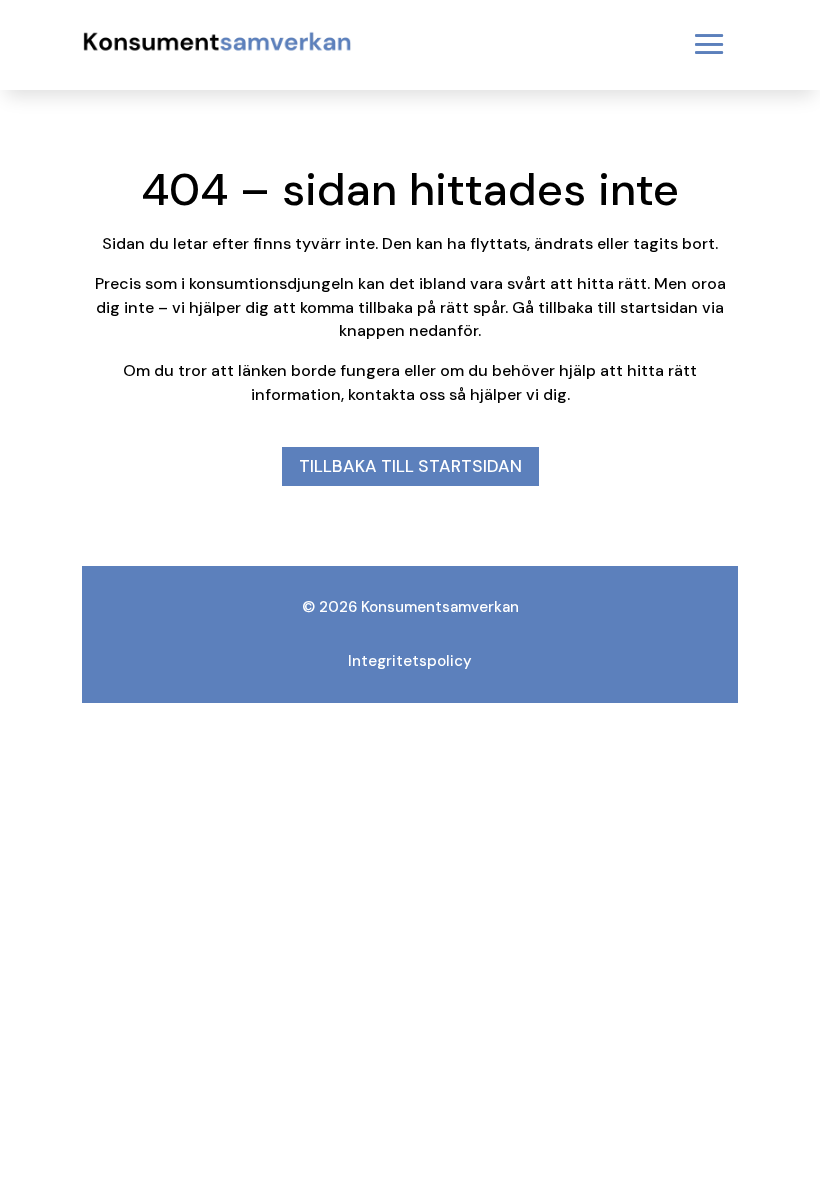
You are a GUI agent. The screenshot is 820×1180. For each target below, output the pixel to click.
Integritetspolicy (410, 661)
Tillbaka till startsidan (410, 466)
